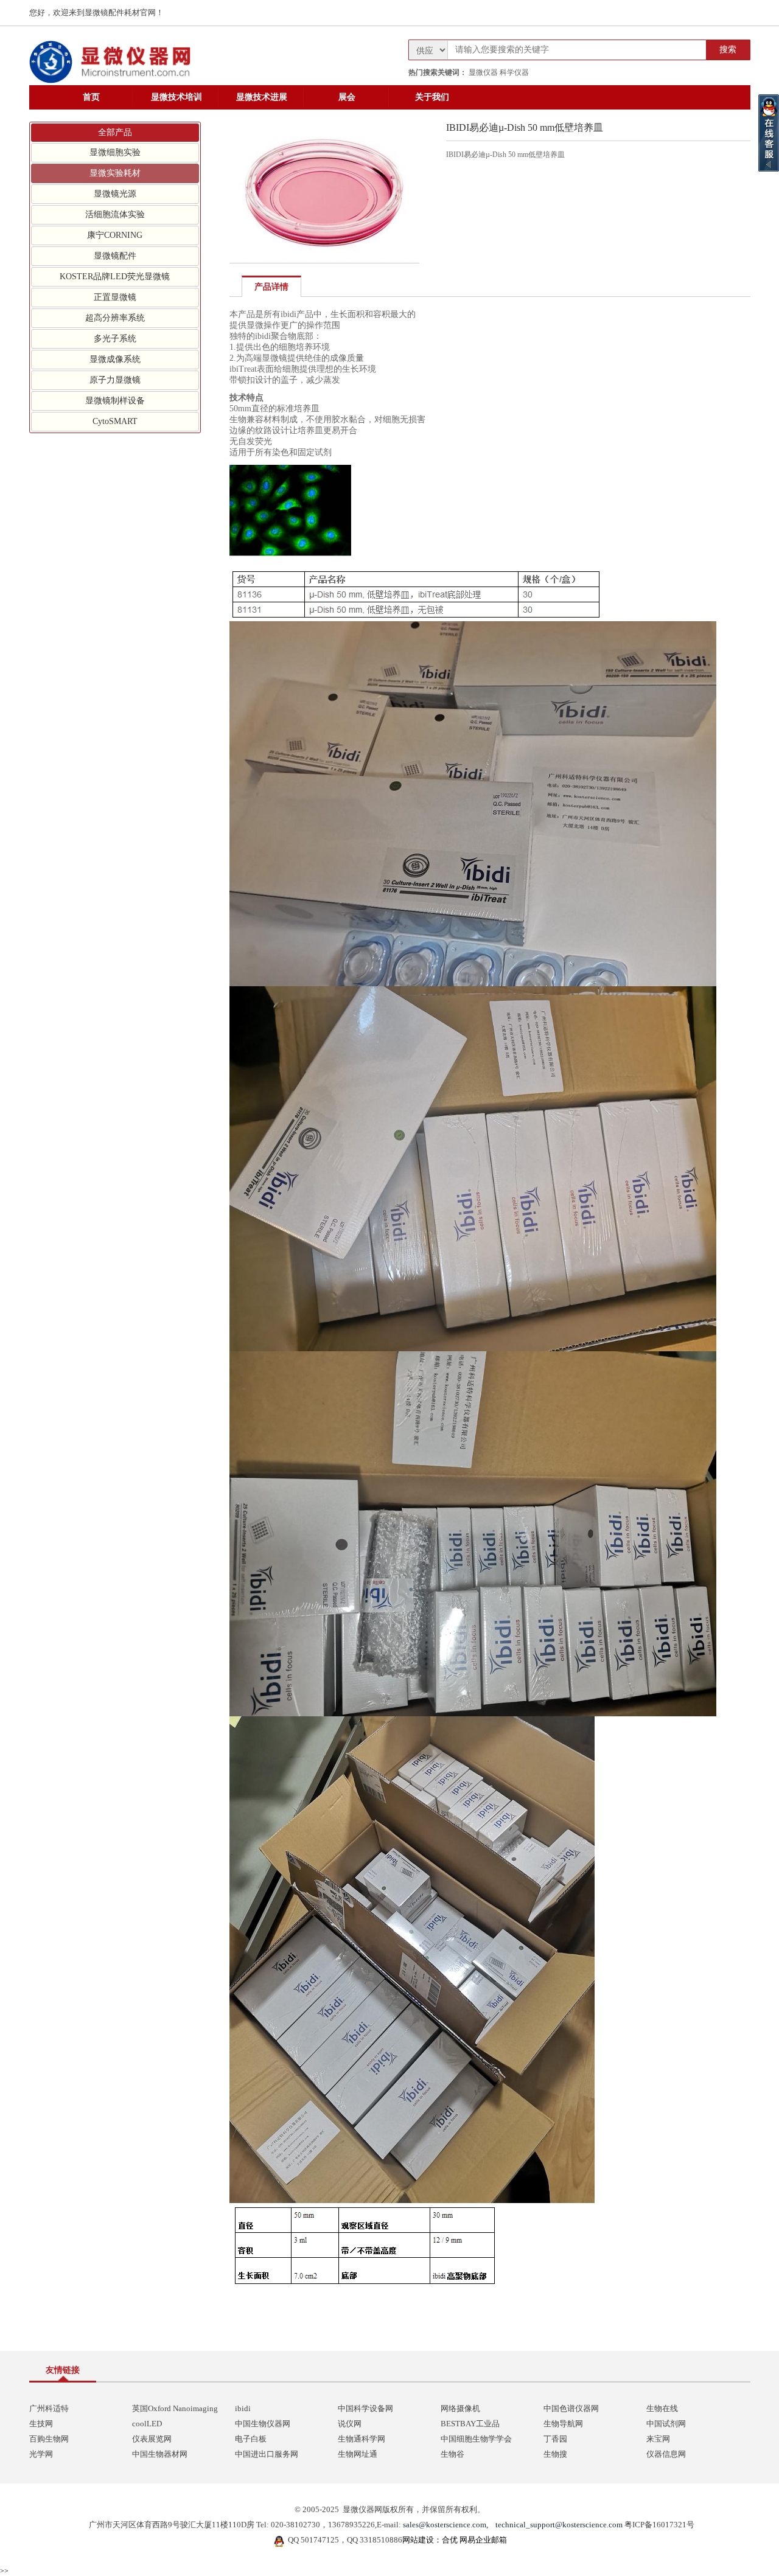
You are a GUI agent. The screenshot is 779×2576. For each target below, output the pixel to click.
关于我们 (432, 97)
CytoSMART (115, 421)
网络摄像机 (460, 2408)
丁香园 (555, 2439)
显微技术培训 (176, 97)
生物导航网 (563, 2424)
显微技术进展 (262, 97)
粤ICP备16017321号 (659, 2525)
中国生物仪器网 (263, 2424)
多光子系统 (115, 339)
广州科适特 (49, 2408)
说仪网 (350, 2424)
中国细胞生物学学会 (476, 2439)
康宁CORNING (115, 235)
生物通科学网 (362, 2439)
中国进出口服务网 (267, 2454)
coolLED (147, 2424)
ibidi (243, 2408)
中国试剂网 (666, 2424)
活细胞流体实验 (115, 214)
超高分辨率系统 (115, 318)
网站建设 (418, 2540)
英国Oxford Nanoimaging (175, 2408)
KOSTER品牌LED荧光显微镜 (115, 277)
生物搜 (555, 2454)
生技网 (41, 2424)
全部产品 (115, 132)
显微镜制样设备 (115, 401)
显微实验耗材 (115, 173)
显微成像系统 (115, 359)
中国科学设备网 (365, 2408)
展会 (347, 97)
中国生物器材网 (160, 2454)
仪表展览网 (152, 2439)
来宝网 (658, 2439)
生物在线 (662, 2408)
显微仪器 (483, 72)
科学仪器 (514, 72)
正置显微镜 (115, 297)
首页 (91, 97)
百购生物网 (49, 2439)
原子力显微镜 (115, 380)
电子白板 (251, 2439)
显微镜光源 (115, 194)
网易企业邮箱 (483, 2540)
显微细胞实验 (115, 152)
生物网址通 (358, 2454)
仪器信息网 (666, 2454)
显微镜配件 (115, 256)
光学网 (41, 2454)
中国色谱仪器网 (571, 2408)
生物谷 (452, 2454)
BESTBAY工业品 (470, 2424)
